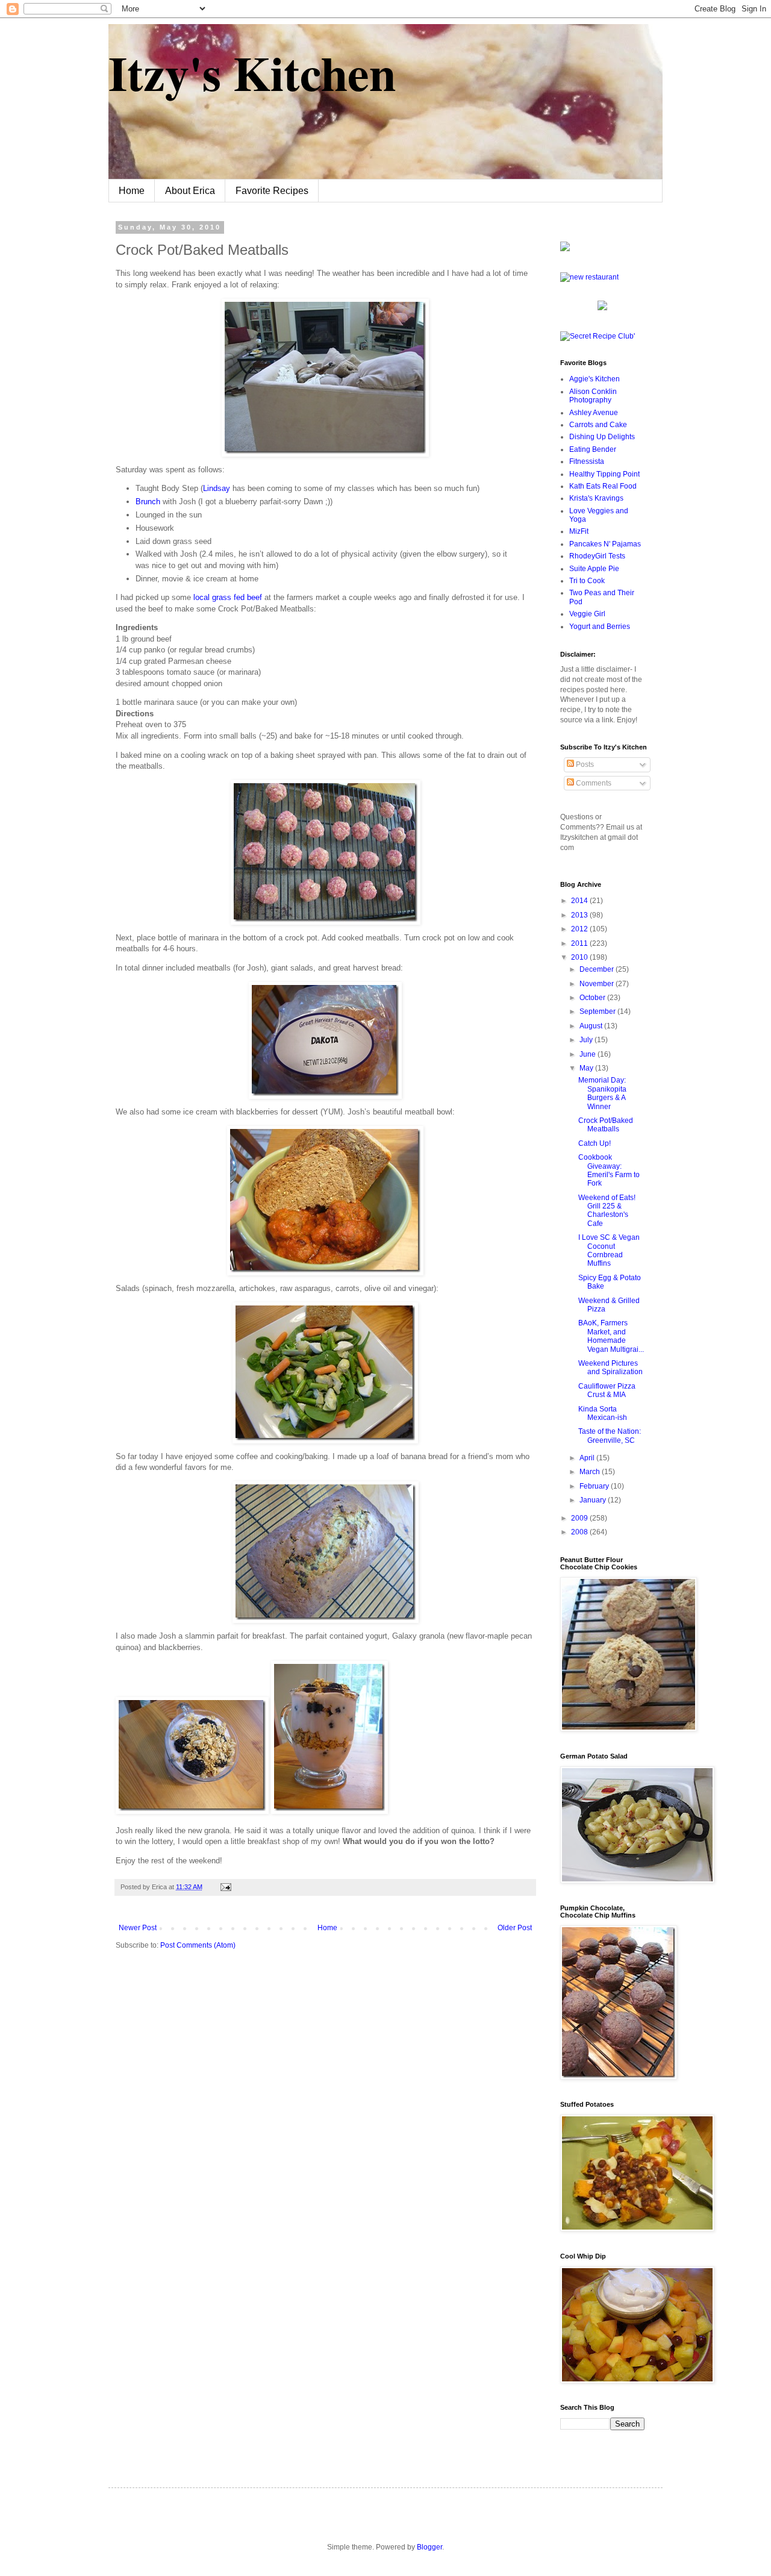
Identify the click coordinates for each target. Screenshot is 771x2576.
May (587, 1068)
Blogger (429, 2547)
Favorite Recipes (272, 191)
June (588, 1054)
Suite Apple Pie (594, 569)
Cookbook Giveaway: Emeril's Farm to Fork (609, 1170)
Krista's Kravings (596, 498)
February (595, 1486)
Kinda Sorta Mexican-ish (603, 1413)
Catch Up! (595, 1143)
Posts (584, 764)
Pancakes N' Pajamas (605, 544)
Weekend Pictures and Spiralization (610, 1368)
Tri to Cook (587, 581)
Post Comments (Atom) (198, 1945)
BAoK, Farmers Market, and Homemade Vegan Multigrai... (611, 1336)
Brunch (148, 502)
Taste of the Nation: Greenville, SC (610, 1436)
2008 (580, 1532)
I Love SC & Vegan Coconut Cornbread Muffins (609, 1250)
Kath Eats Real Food (603, 486)
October (593, 998)
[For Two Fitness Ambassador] (565, 249)
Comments (593, 783)
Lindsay (217, 488)
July (587, 1040)
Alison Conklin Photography (593, 396)
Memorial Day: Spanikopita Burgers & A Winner (602, 1093)
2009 (580, 1518)
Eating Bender (593, 449)
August (592, 1026)
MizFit (579, 531)
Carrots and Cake (598, 425)
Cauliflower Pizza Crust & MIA (607, 1390)
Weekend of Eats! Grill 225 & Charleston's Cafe (607, 1211)
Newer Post (138, 1928)
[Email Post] (224, 1887)
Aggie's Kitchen (595, 379)
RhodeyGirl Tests (597, 556)
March (591, 1472)
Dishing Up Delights (602, 437)
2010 (580, 957)
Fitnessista (587, 461)
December (598, 969)
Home (132, 191)
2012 (580, 929)
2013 (580, 915)
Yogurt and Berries (600, 627)
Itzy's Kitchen (252, 72)
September (598, 1011)
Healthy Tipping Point (604, 474)
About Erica (190, 191)
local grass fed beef (228, 597)
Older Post (515, 1928)
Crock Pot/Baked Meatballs (606, 1125)
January (594, 1500)
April (588, 1458)
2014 (580, 901)
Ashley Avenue (594, 413)
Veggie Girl (587, 614)
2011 (580, 943)
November (598, 984)
